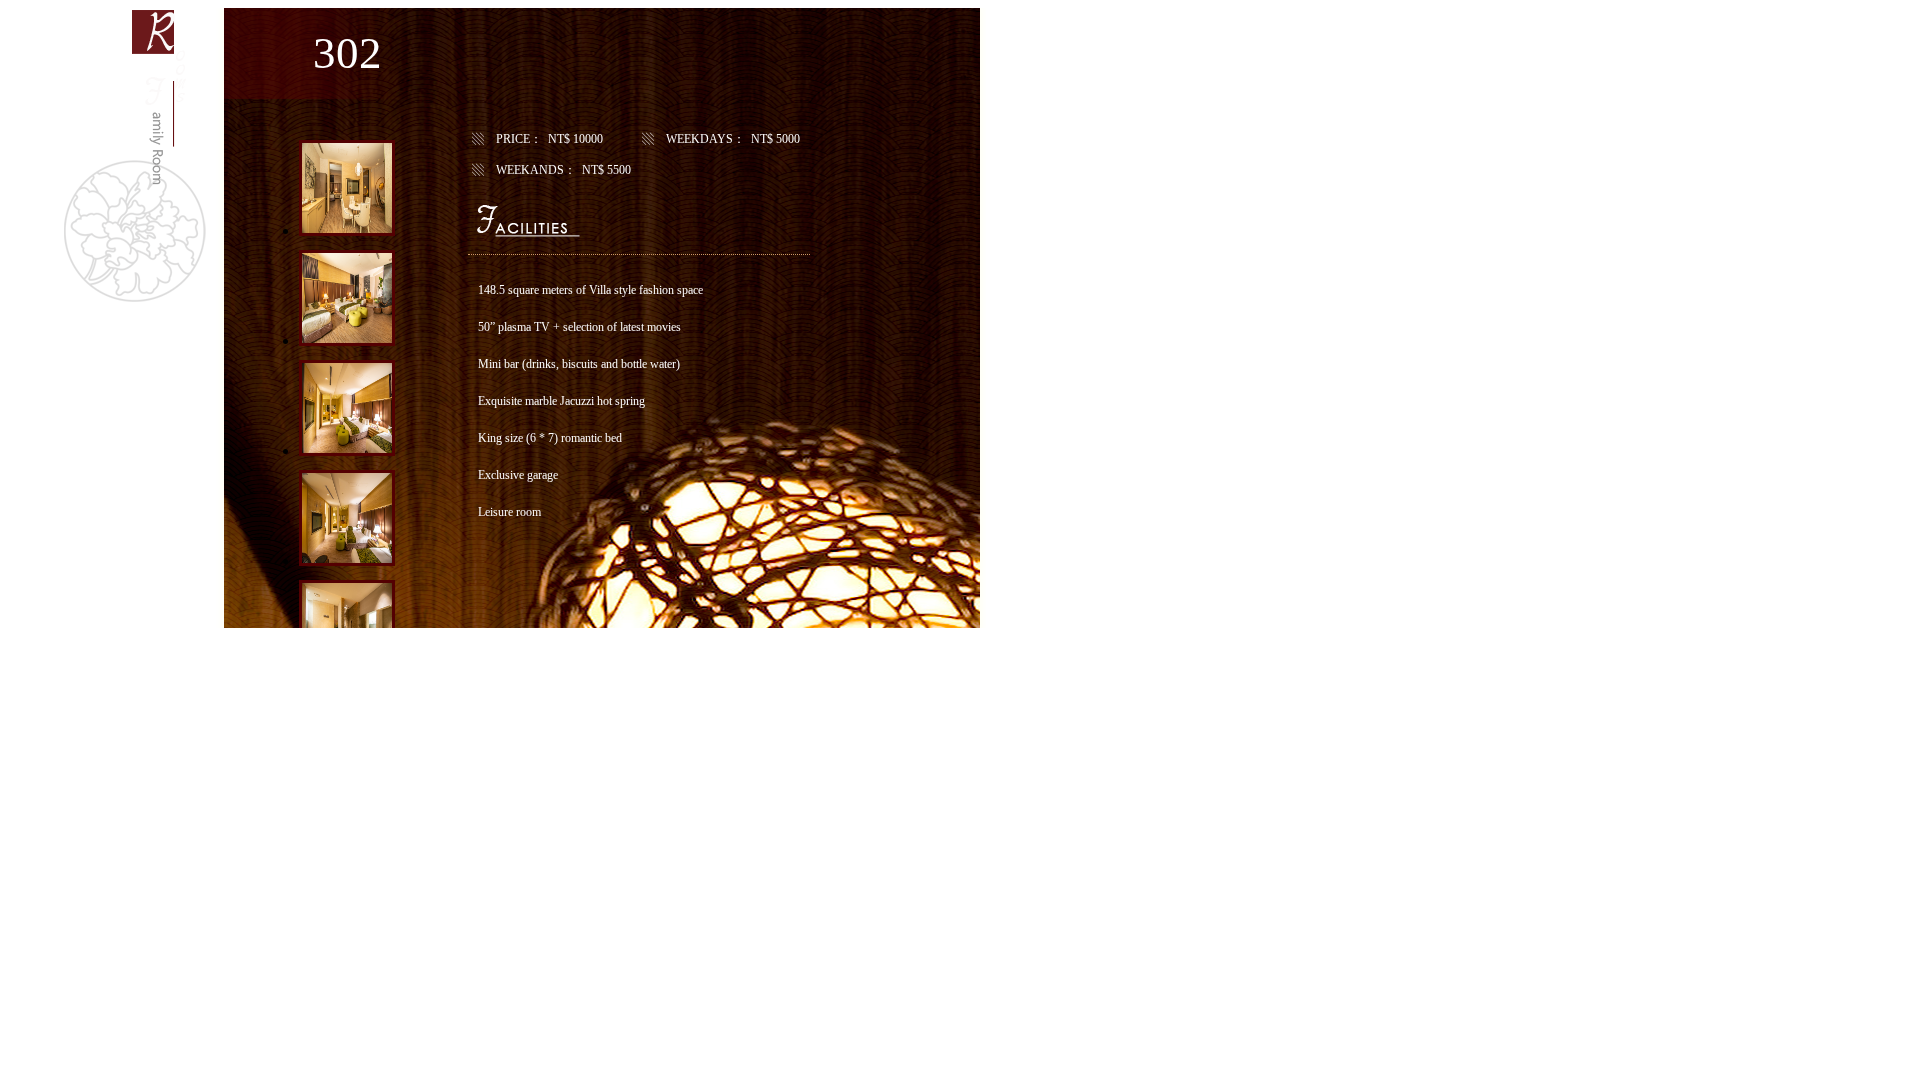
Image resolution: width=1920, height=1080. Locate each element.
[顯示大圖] (347, 230)
